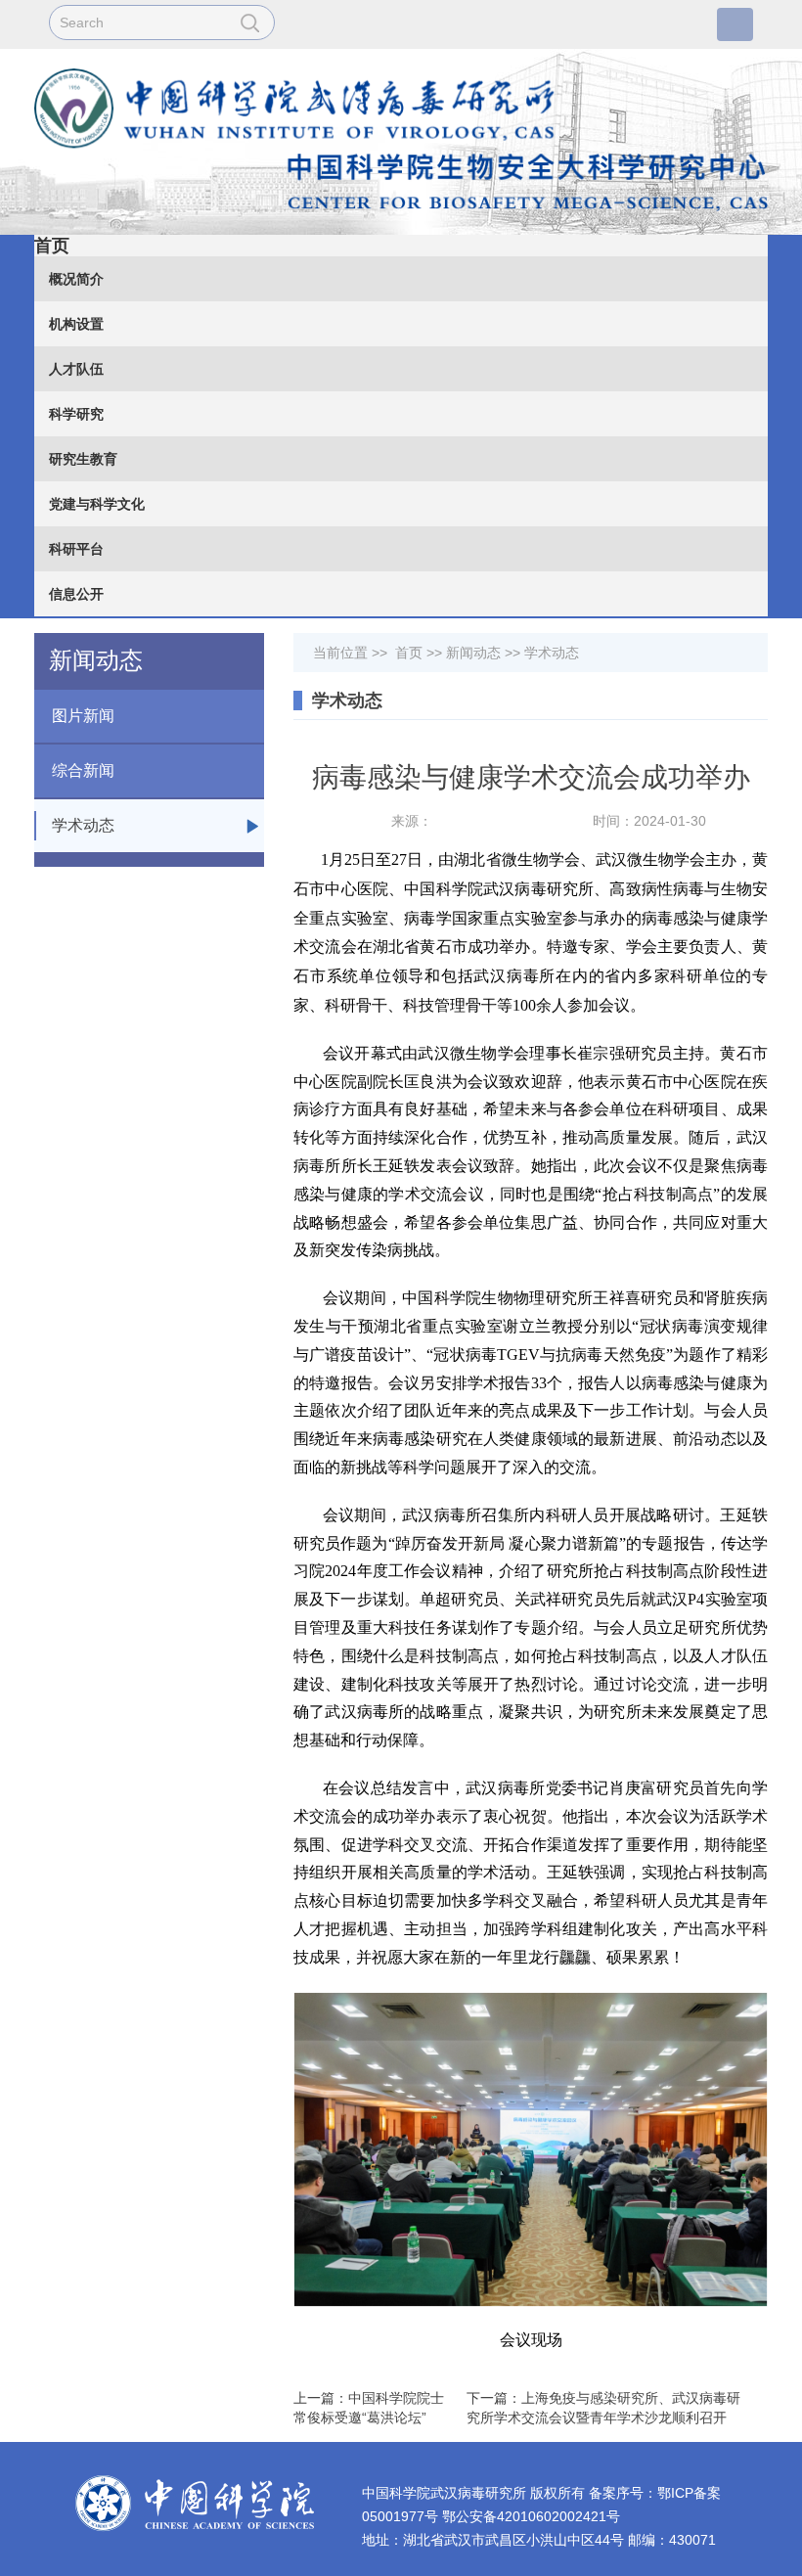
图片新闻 (83, 716)
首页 (52, 246)
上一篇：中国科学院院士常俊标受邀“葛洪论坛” (369, 2408)
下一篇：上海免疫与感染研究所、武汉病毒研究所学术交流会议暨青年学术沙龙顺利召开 (603, 2408)
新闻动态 (473, 653)
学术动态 (83, 825)
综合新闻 (83, 770)
